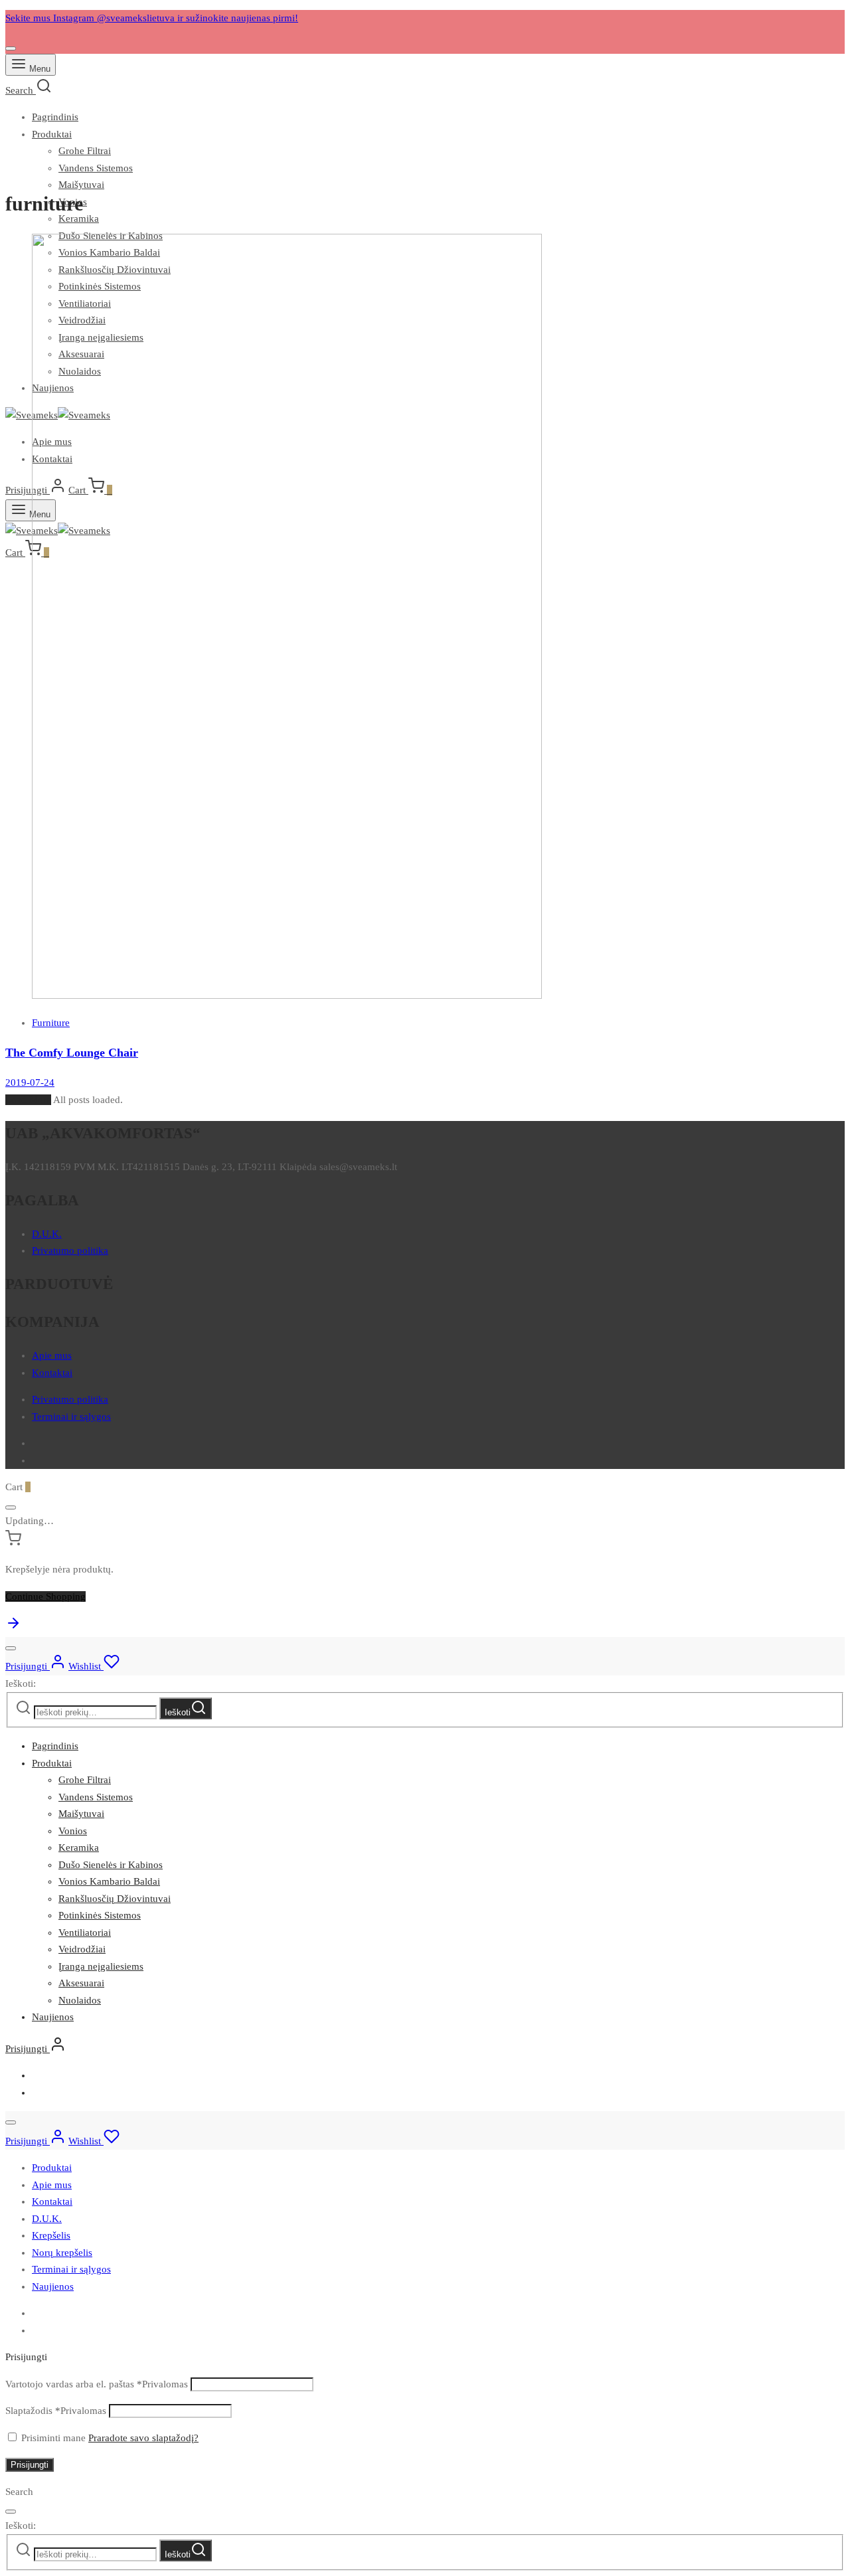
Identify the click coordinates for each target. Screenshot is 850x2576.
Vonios (73, 1831)
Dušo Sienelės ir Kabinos (111, 1865)
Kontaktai (52, 1373)
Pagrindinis (55, 117)
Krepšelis (51, 2235)
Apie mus (52, 1355)
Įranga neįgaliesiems (101, 1966)
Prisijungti (30, 2465)
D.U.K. (47, 1234)
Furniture (51, 1023)
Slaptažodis (56, 2411)
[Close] (11, 48)
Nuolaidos (80, 2000)
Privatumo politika (70, 1250)
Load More (28, 1100)
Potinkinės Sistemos (100, 1915)
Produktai (52, 134)
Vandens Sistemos (96, 168)
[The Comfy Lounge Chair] (287, 995)
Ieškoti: (21, 1683)
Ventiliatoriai (85, 1932)
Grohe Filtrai (85, 151)
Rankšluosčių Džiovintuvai (115, 1899)
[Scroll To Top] (13, 1628)
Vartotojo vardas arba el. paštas (97, 2384)
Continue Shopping (45, 1596)
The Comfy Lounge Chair (72, 1053)
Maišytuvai (81, 185)
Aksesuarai (81, 1983)
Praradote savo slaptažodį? (143, 2438)
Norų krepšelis (62, 2253)
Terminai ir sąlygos (71, 1417)
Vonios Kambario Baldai (109, 1881)
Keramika (79, 1847)
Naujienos (53, 2017)
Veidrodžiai (82, 1949)
